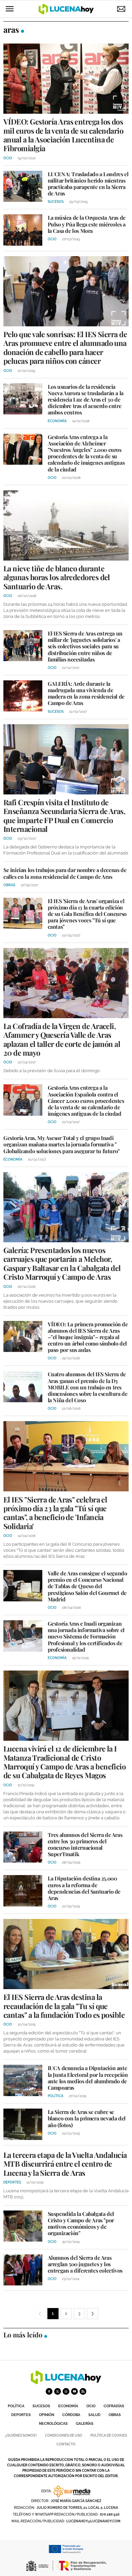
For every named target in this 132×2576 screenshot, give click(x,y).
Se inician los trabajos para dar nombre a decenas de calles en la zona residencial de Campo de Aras (65, 873)
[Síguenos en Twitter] (58, 2391)
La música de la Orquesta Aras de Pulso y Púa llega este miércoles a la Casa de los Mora (87, 224)
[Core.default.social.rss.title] (83, 2391)
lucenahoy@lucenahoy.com (93, 2521)
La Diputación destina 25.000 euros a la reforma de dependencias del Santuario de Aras (84, 1888)
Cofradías (114, 2406)
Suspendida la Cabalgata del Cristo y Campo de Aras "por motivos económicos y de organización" (81, 2224)
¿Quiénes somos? (21, 2435)
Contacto (66, 2444)
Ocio (91, 2406)
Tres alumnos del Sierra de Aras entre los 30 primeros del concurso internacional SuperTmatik (85, 1845)
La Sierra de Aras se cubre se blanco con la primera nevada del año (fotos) (87, 2118)
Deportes (21, 2415)
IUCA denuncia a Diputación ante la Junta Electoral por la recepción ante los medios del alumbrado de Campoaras (88, 2078)
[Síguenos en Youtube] (74, 2391)
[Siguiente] (93, 2314)
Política (16, 2406)
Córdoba (71, 2415)
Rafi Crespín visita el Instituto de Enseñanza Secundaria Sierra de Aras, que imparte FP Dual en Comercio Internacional (64, 816)
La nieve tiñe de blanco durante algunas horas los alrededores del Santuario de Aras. (57, 577)
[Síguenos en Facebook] (49, 2391)
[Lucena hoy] (66, 2382)
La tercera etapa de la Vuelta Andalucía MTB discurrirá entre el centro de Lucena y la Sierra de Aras (65, 2164)
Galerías (85, 2424)
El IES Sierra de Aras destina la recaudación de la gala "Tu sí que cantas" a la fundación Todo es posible (64, 2006)
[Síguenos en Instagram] (66, 2391)
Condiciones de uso (64, 2435)
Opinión (47, 2415)
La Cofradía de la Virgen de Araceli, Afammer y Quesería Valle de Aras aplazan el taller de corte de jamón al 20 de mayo (62, 1039)
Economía (68, 2406)
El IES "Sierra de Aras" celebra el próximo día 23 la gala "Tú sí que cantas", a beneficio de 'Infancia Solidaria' (55, 1513)
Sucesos (41, 2406)
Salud (94, 2415)
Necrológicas (53, 2424)
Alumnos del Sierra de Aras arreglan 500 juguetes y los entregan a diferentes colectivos (85, 2264)
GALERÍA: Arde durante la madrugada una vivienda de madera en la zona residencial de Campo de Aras (86, 693)
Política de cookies (109, 2435)
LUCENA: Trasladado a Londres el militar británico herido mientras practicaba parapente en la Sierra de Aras (88, 184)
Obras (115, 2415)
